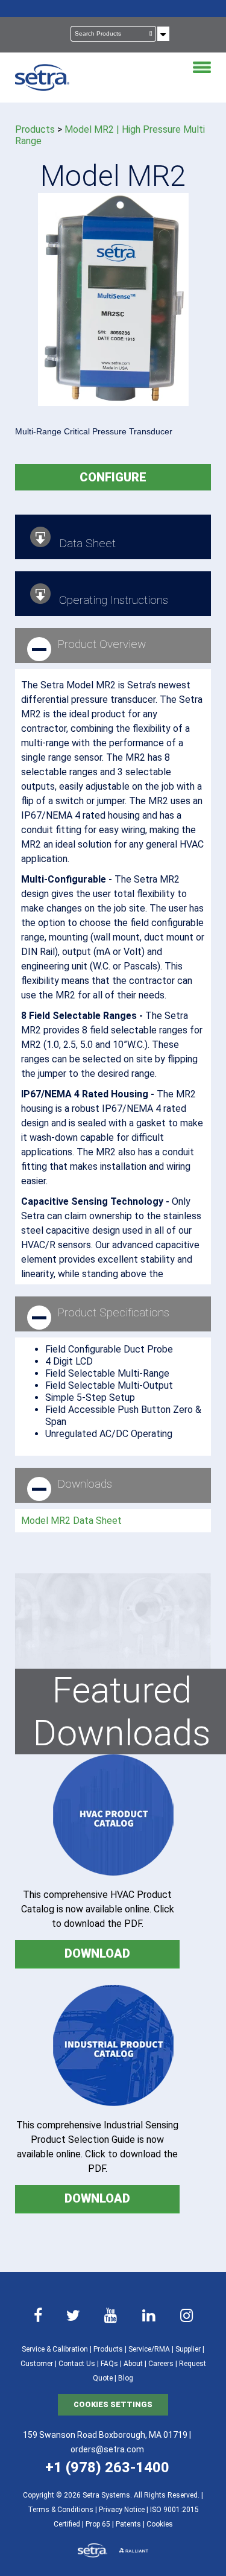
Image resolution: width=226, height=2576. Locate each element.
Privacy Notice (122, 2510)
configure (113, 477)
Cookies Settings (113, 2404)
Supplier (188, 2349)
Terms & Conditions (61, 2510)
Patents (128, 2524)
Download (97, 1953)
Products (35, 129)
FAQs (109, 2364)
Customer (37, 2364)
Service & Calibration (55, 2349)
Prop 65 (98, 2524)
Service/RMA (149, 2349)
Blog (126, 2378)
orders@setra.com (107, 2449)
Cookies (160, 2524)
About (133, 2364)
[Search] (151, 34)
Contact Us (77, 2364)
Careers (161, 2364)
